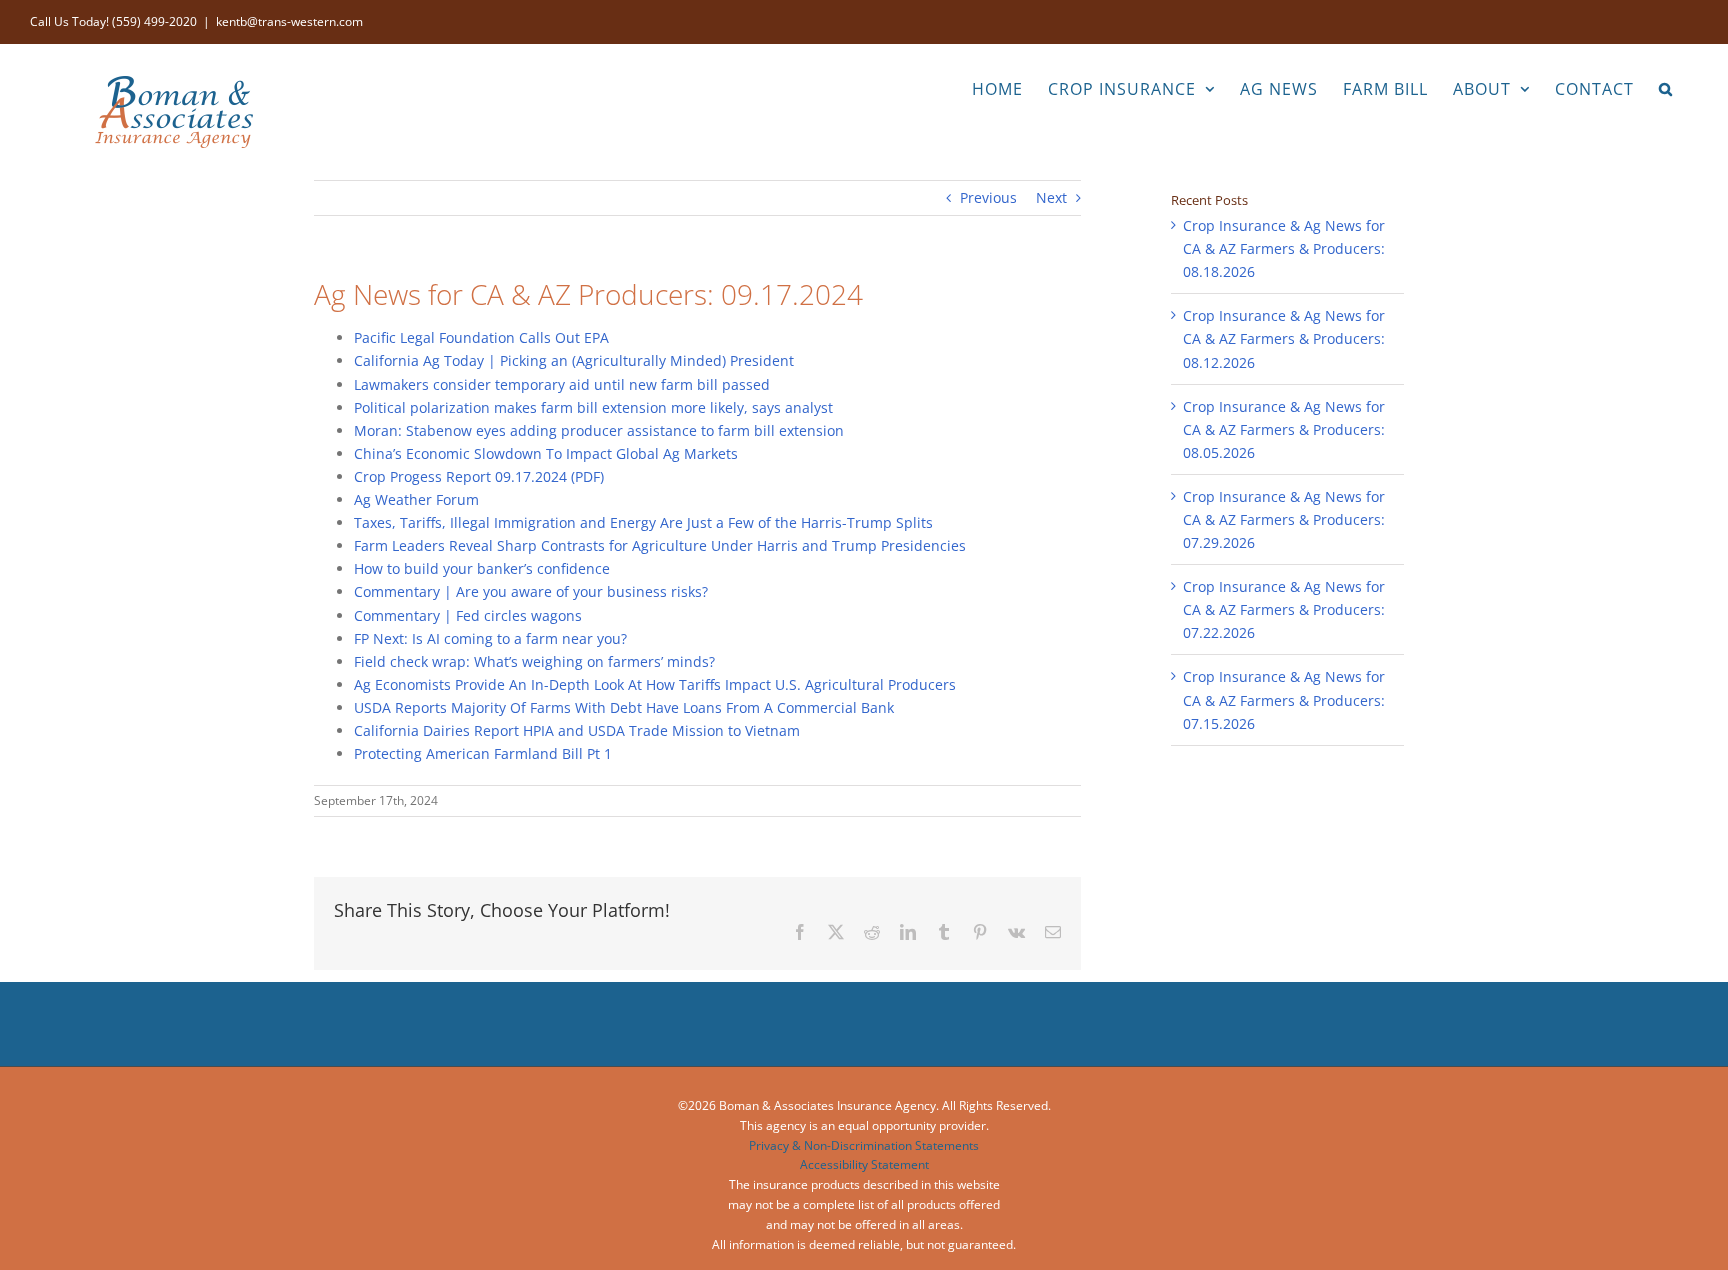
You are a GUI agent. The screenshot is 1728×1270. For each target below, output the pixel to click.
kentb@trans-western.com (289, 21)
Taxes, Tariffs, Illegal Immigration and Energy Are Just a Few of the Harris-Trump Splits (643, 522)
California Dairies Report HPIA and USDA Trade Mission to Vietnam (577, 730)
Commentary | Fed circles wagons (468, 615)
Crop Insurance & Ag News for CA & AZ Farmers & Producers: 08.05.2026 (1284, 429)
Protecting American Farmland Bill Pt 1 (483, 753)
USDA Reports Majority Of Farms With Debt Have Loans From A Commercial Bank (624, 707)
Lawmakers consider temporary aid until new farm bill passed (562, 384)
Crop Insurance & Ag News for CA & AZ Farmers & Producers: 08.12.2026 (1284, 338)
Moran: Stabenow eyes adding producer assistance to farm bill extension (599, 430)
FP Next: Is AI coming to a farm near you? (490, 638)
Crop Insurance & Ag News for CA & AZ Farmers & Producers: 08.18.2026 (1284, 248)
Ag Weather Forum (416, 499)
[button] (1666, 87)
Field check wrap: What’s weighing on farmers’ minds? (534, 661)
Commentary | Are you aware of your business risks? (531, 591)
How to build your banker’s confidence (482, 568)
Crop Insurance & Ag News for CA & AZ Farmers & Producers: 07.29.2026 (1284, 519)
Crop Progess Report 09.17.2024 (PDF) (479, 476)
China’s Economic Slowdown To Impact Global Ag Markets (546, 453)
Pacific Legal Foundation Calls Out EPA (481, 337)
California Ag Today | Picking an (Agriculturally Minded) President (574, 360)
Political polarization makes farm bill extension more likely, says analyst (593, 407)
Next (1051, 197)
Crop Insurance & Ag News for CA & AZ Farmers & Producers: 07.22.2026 (1284, 609)
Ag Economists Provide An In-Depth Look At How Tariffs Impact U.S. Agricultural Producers (655, 684)
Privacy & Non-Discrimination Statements (864, 1145)
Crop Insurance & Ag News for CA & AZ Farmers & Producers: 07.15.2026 (1284, 699)
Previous (988, 197)
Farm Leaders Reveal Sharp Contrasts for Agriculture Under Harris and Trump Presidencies (660, 545)
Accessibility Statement (864, 1164)
